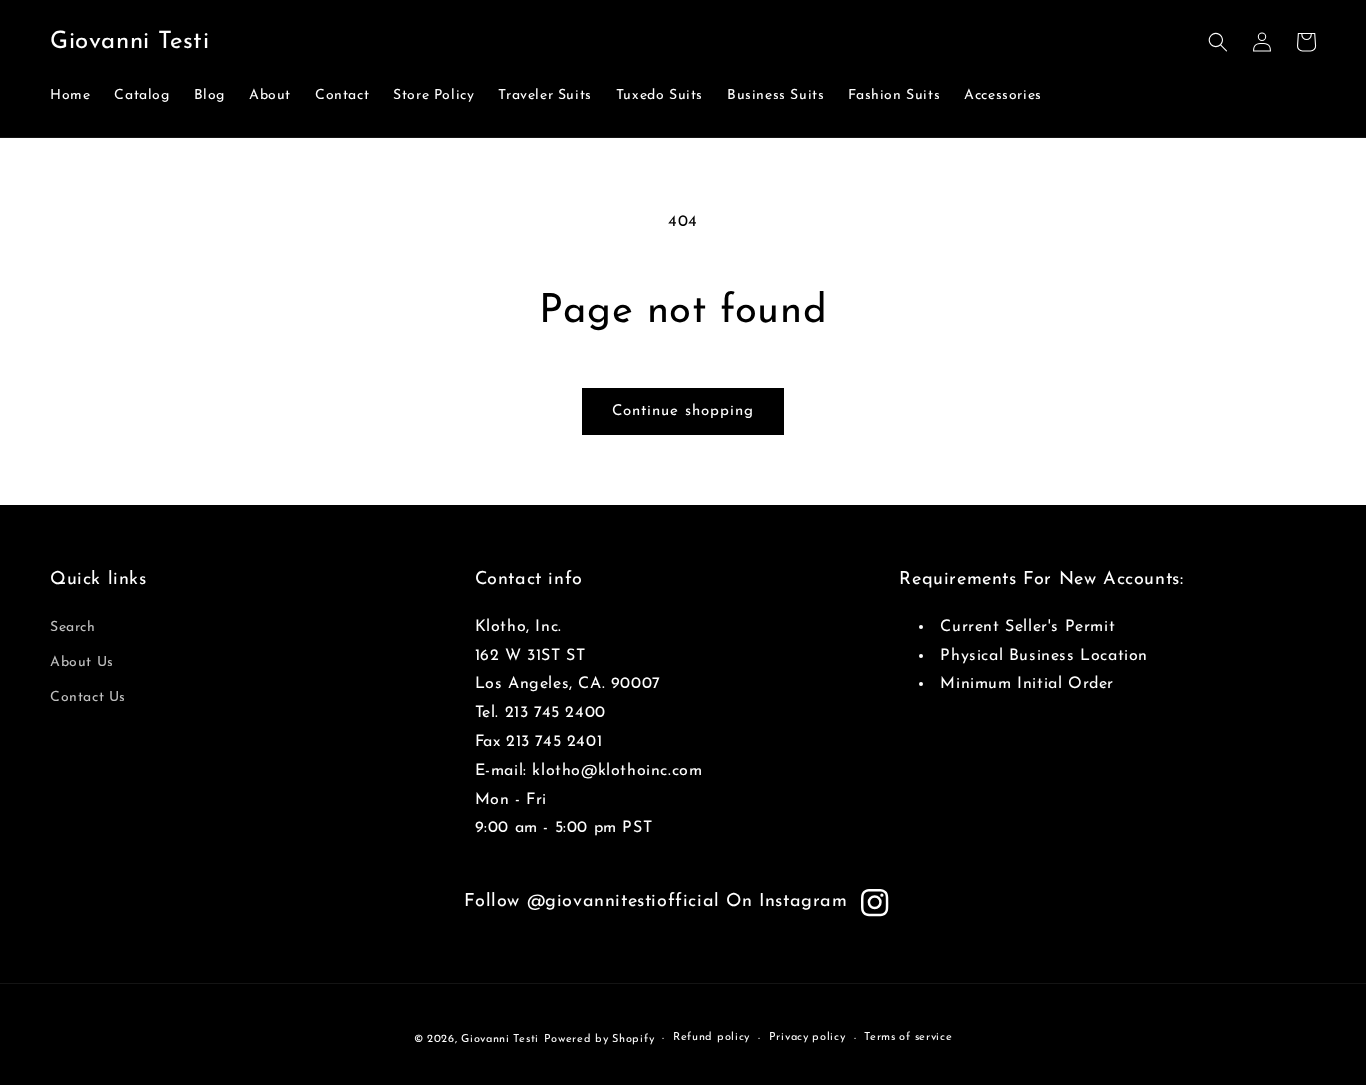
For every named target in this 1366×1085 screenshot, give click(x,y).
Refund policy (711, 1037)
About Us (82, 662)
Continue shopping (683, 411)
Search (73, 627)
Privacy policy (807, 1037)
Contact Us (88, 697)
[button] (1218, 42)
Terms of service (908, 1037)
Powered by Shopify (599, 1039)
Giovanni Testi (500, 1039)
